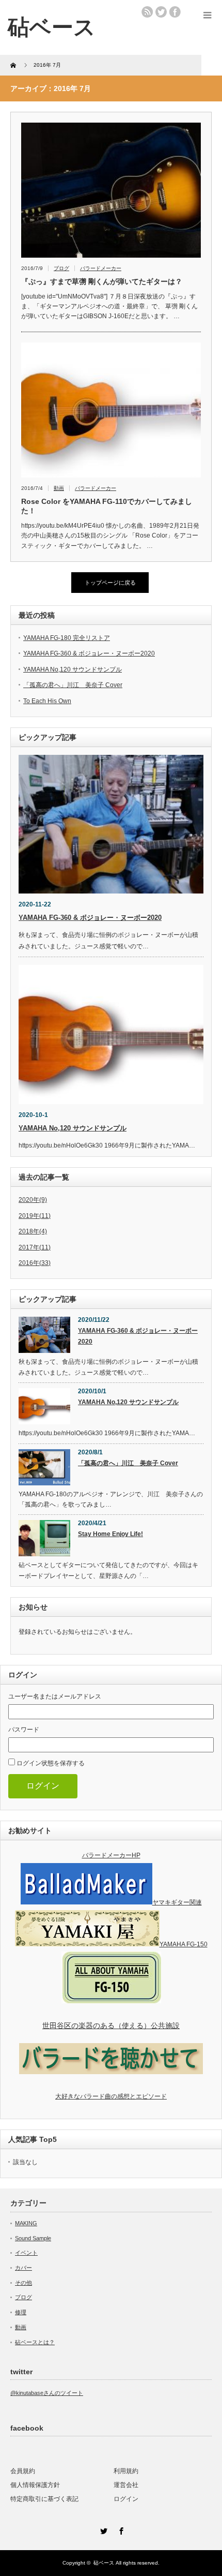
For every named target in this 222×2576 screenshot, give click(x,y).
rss (147, 12)
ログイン (43, 1786)
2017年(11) (35, 1247)
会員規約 (23, 2471)
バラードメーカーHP (111, 1855)
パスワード (24, 1730)
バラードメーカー (101, 268)
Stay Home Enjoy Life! (110, 1534)
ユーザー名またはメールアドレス (55, 1696)
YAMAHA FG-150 (184, 1944)
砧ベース (104, 2563)
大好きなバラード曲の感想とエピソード (111, 2096)
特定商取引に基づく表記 (44, 2499)
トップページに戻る (110, 583)
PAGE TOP (207, 2488)
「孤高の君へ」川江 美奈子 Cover (73, 685)
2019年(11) (35, 1216)
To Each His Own (47, 701)
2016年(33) (35, 1263)
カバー (23, 2268)
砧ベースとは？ (35, 2342)
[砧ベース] (52, 27)
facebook (175, 12)
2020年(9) (33, 1200)
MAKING (26, 2223)
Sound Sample (33, 2238)
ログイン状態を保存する (51, 1763)
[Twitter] (102, 2529)
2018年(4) (33, 1231)
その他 (23, 2283)
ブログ (61, 268)
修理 (21, 2312)
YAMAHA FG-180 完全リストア (67, 638)
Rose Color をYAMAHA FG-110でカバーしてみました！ (107, 506)
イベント (26, 2253)
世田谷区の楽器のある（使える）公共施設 (111, 2026)
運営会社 (126, 2485)
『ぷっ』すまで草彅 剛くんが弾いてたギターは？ (102, 281)
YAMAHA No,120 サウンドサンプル (73, 669)
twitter (161, 12)
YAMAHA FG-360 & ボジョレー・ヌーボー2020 (89, 653)
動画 (59, 488)
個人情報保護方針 (35, 2485)
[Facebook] (120, 2529)
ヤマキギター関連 (177, 1902)
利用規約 (126, 2471)
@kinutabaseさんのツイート (47, 2393)
